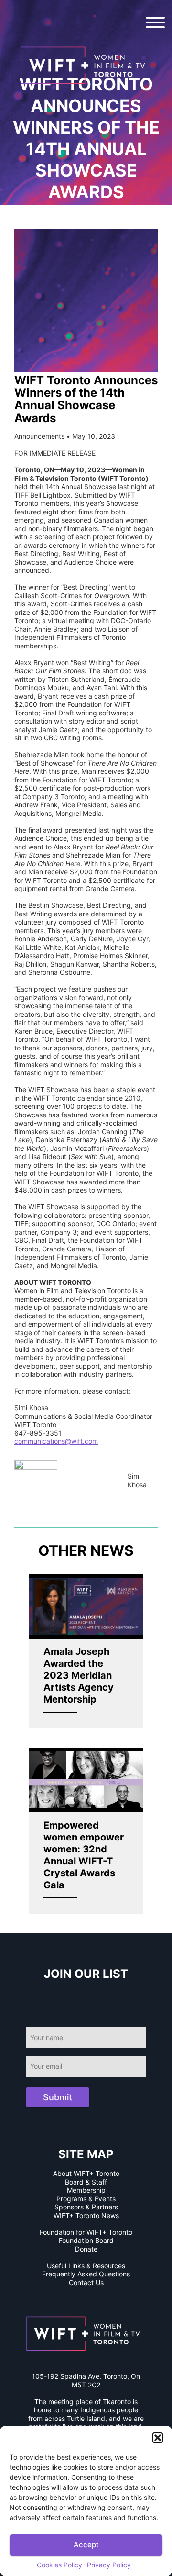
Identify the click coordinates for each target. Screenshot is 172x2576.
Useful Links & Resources (86, 2266)
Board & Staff (86, 2182)
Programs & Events (86, 2199)
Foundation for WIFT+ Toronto (86, 2232)
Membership (86, 2190)
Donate (86, 2249)
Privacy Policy (109, 2565)
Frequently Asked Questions (86, 2274)
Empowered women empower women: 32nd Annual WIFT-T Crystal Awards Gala (84, 1855)
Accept (86, 2545)
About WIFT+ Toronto (86, 2173)
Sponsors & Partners (86, 2207)
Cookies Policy (59, 2565)
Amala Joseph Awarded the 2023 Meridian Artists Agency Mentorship (79, 1675)
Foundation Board (86, 2240)
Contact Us (86, 2282)
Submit (58, 2097)
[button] (158, 2438)
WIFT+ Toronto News (86, 2215)
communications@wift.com (56, 1441)
